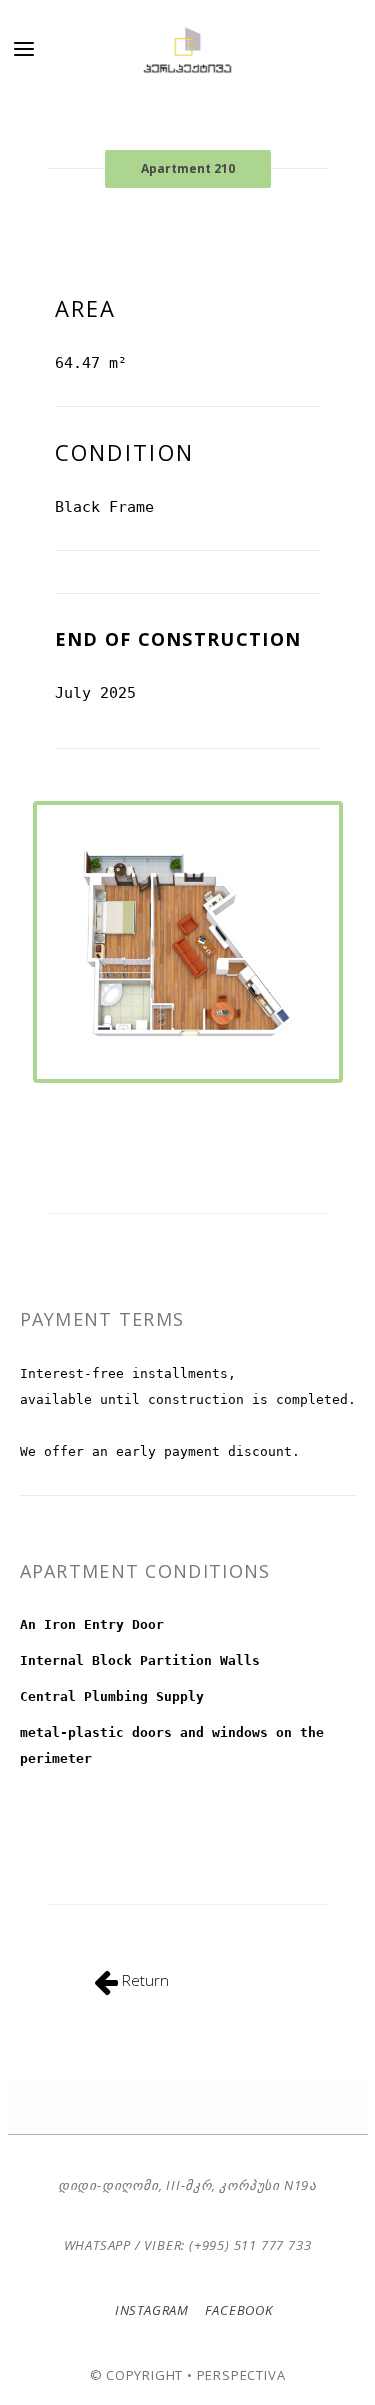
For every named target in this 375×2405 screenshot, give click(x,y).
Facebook (237, 2310)
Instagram (152, 2310)
